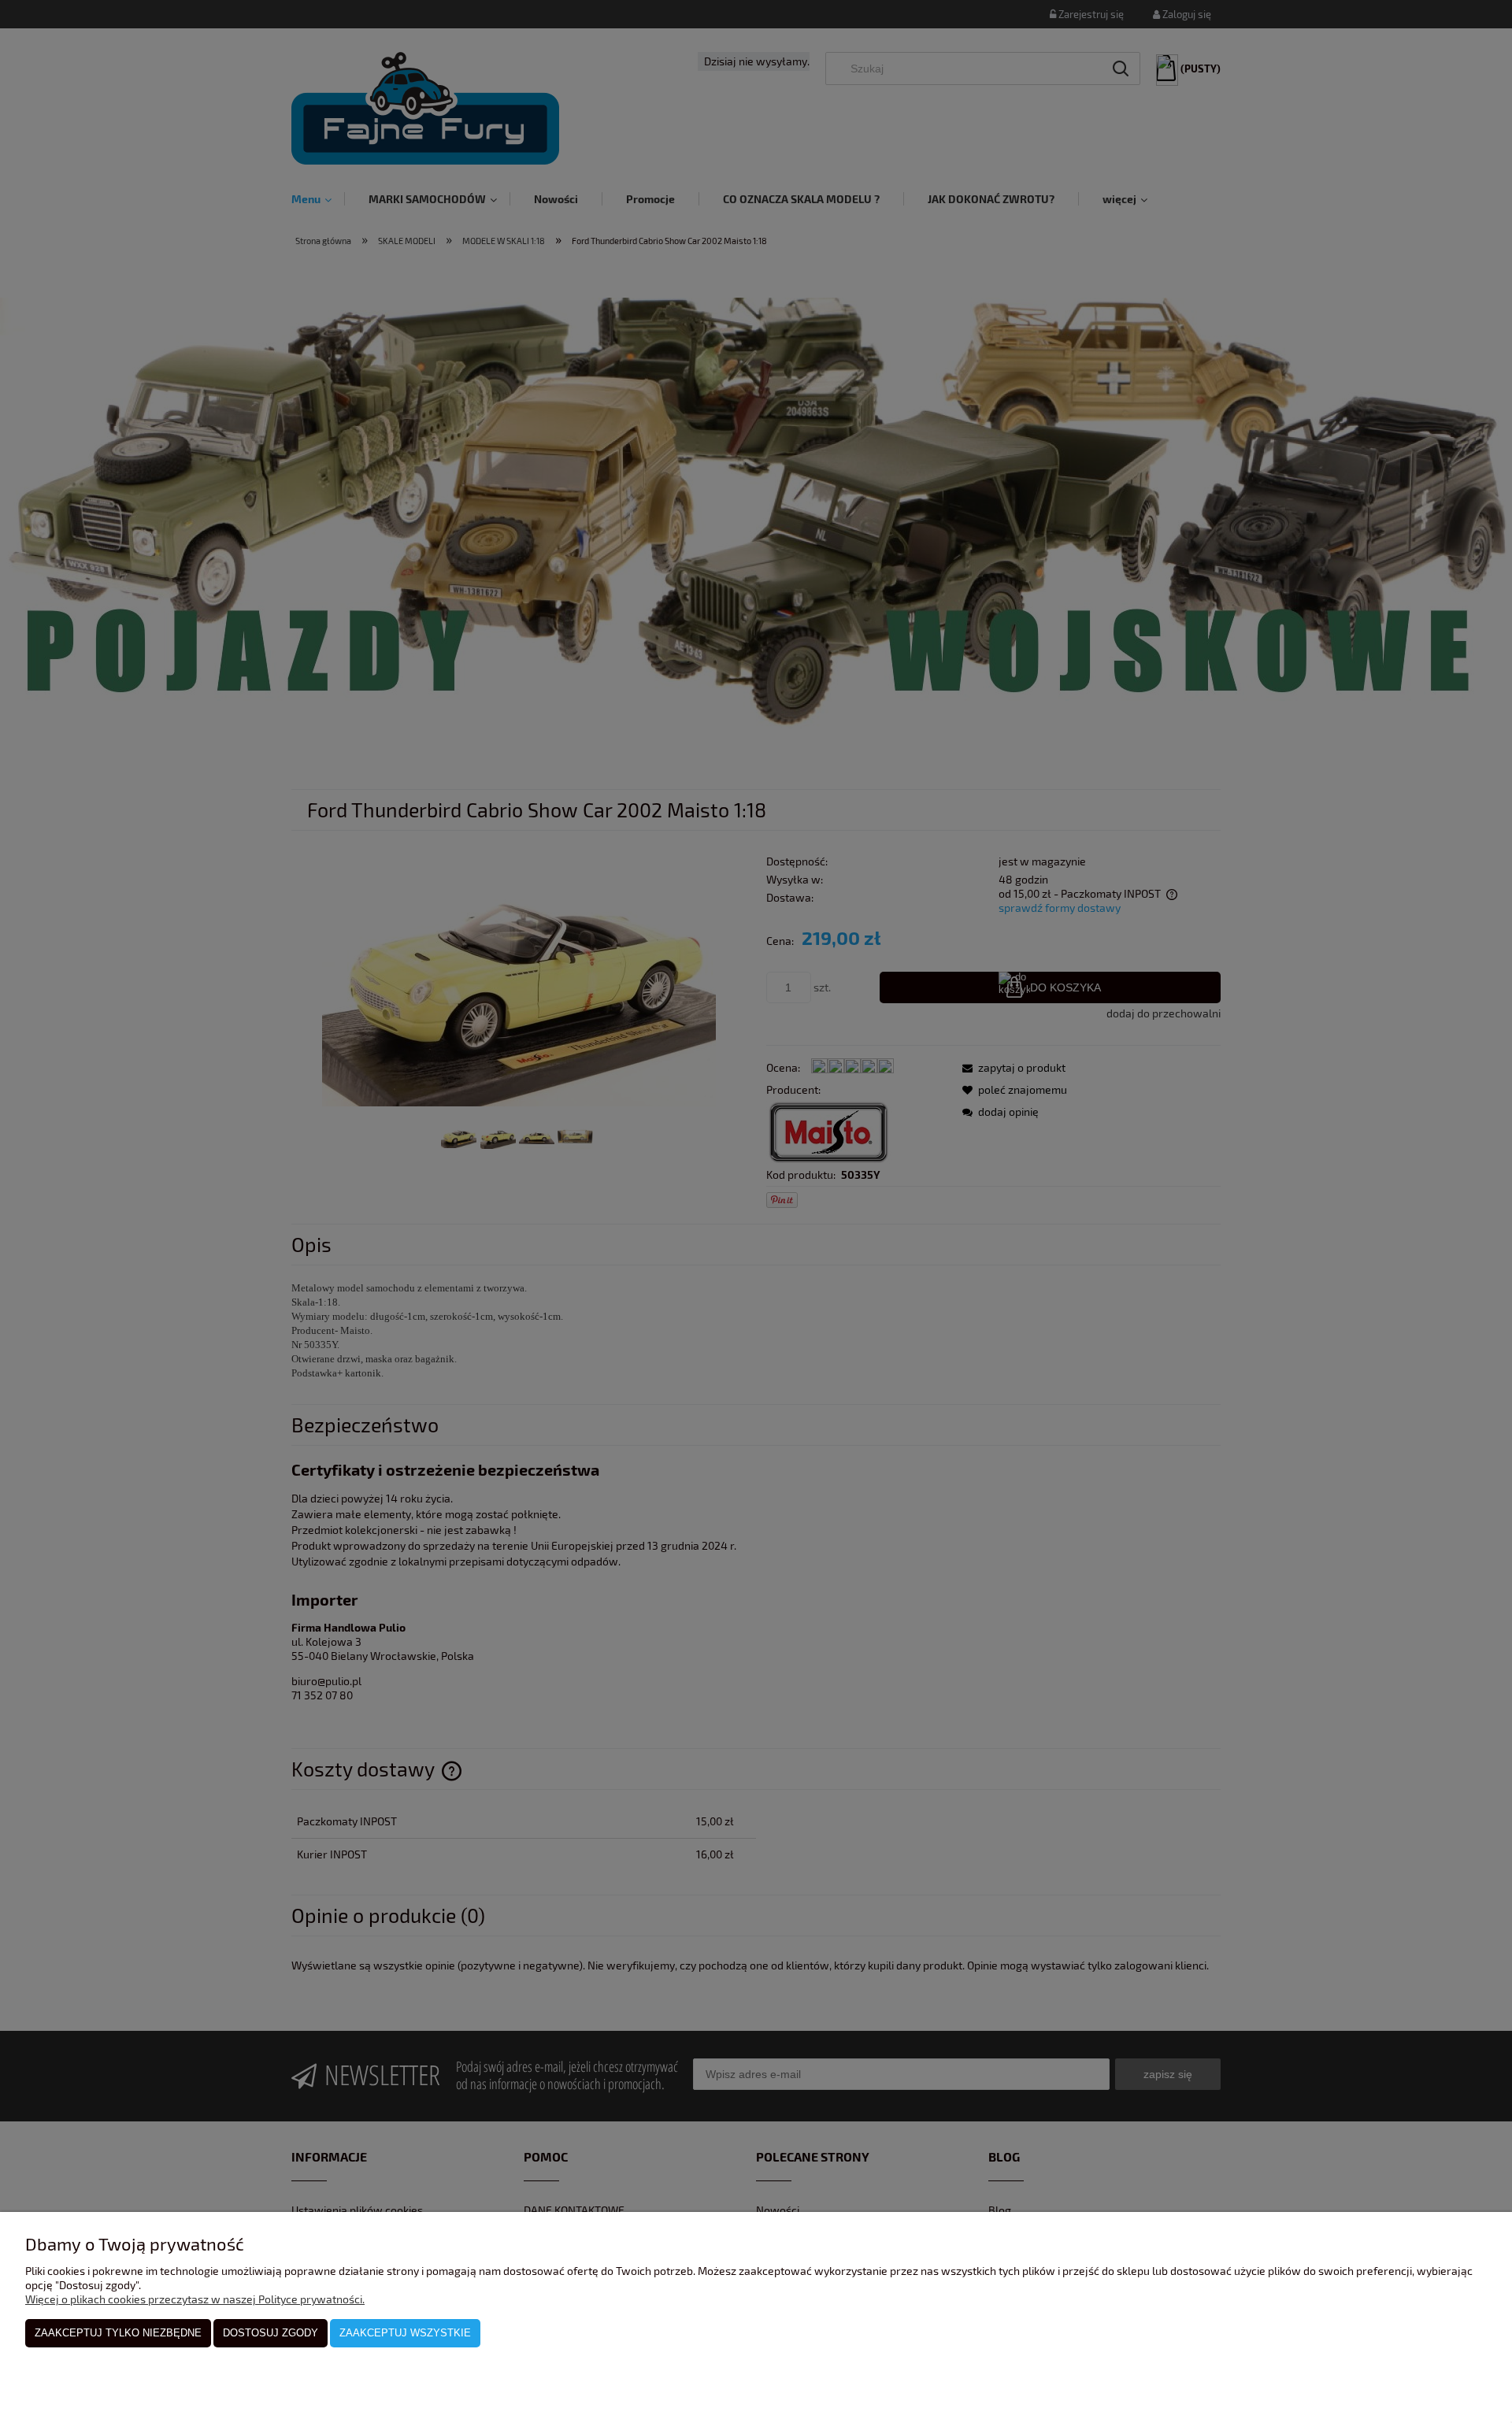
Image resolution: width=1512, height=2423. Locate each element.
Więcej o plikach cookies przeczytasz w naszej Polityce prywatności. (195, 2299)
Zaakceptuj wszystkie (405, 2333)
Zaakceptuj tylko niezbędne (118, 2333)
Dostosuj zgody (271, 2333)
